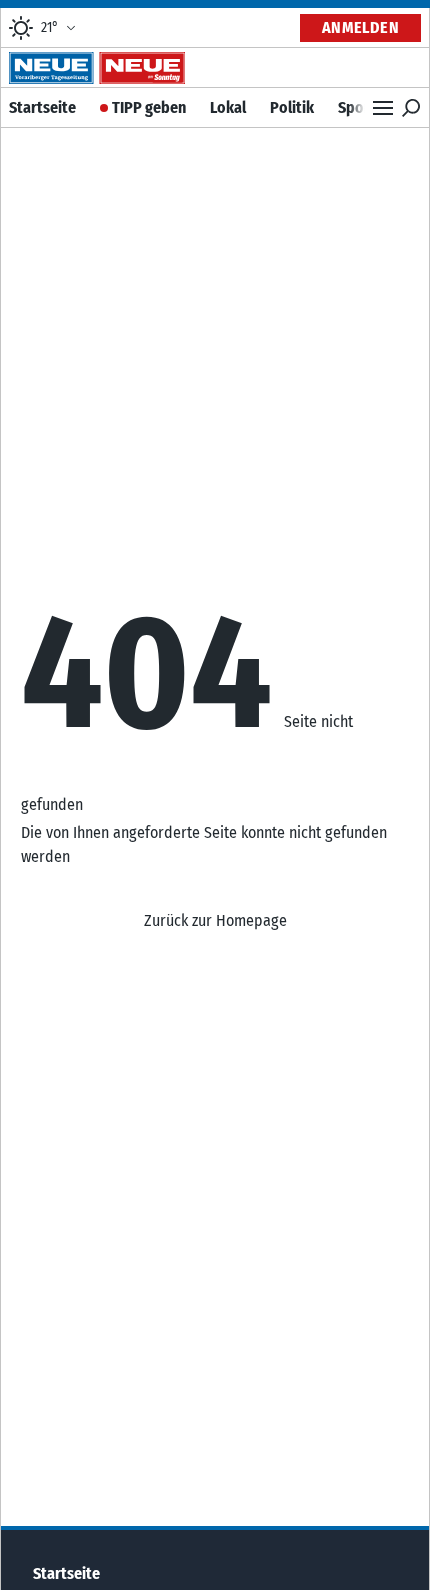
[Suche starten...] (411, 108)
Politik (292, 107)
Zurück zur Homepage (215, 920)
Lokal (228, 107)
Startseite (42, 107)
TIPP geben (149, 107)
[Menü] (383, 108)
